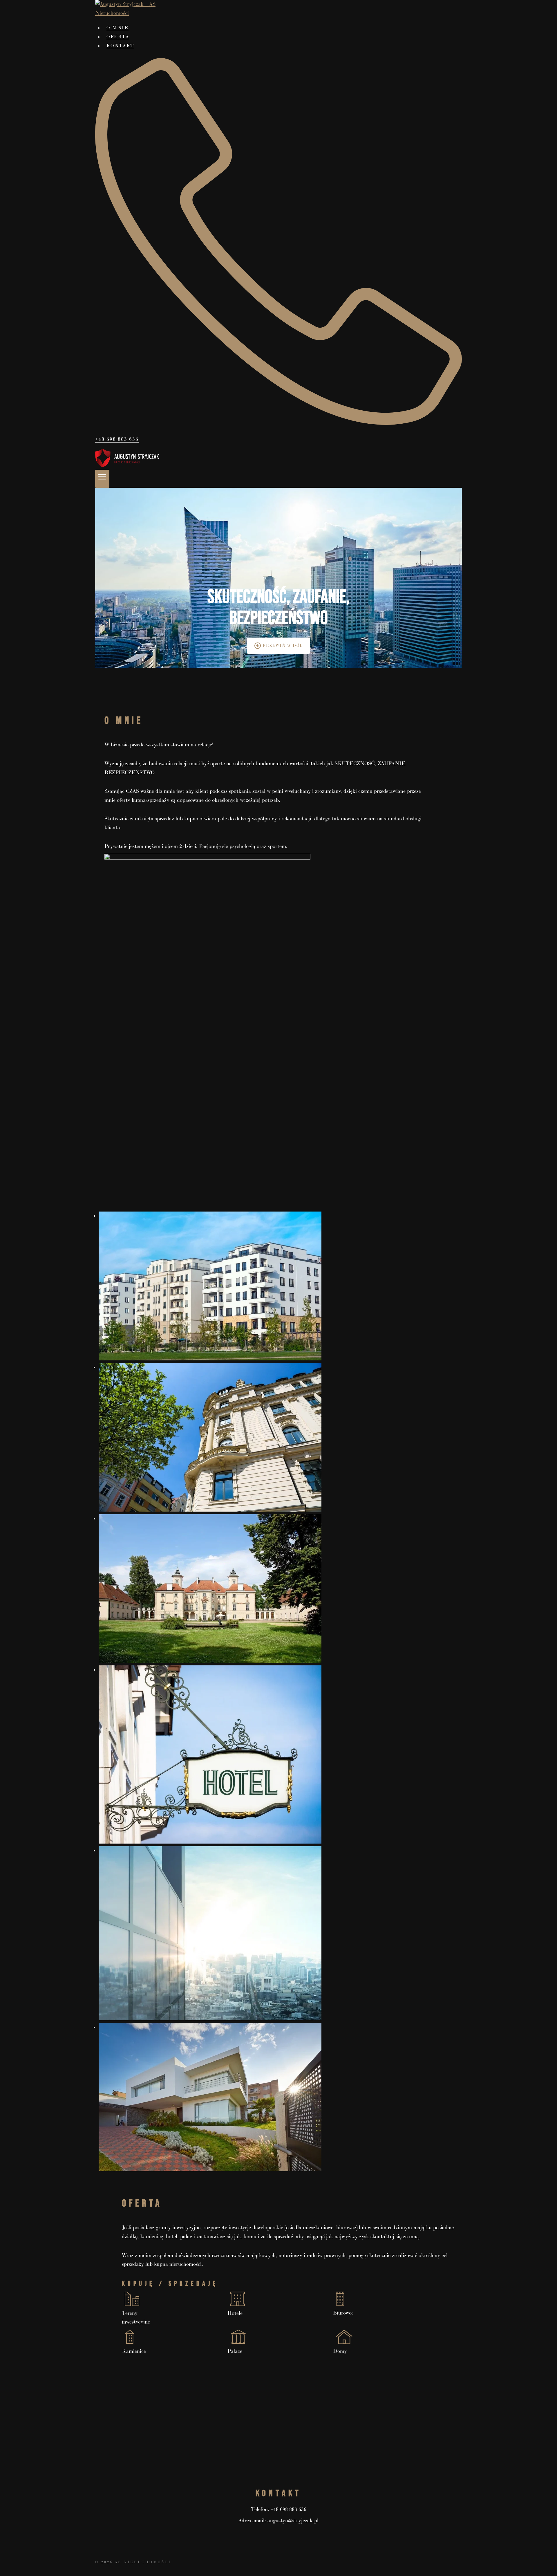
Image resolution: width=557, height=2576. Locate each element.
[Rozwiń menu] (102, 479)
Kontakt (120, 46)
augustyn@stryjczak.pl (293, 2521)
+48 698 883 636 (289, 2509)
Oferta (118, 37)
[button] (278, 1286)
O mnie (117, 28)
